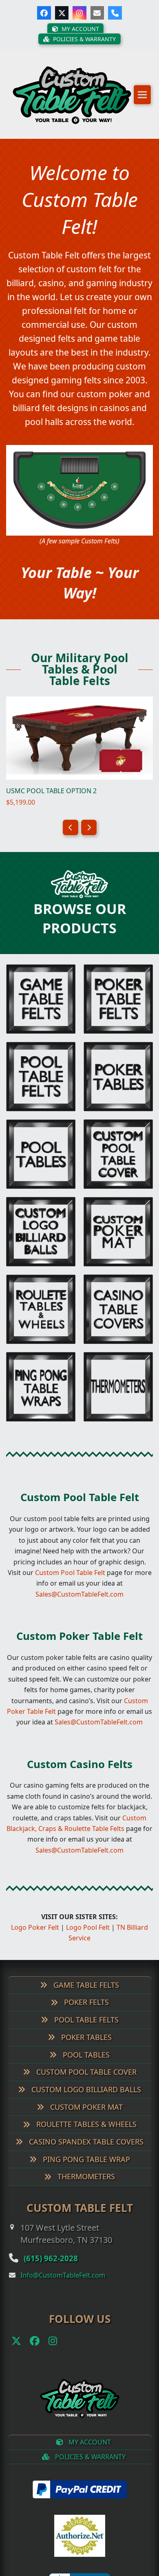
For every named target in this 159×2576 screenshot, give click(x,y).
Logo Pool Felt (88, 1922)
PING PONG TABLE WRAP (85, 2153)
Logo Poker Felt (35, 1922)
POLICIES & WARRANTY (89, 2451)
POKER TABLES (85, 2031)
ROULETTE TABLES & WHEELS (85, 2118)
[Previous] (71, 822)
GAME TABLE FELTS (85, 1979)
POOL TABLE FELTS (85, 2014)
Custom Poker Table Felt (79, 1630)
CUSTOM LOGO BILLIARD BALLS (85, 2084)
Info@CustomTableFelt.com (63, 2269)
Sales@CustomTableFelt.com (79, 1588)
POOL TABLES (85, 2049)
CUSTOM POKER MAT (85, 2101)
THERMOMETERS (85, 2171)
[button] (142, 99)
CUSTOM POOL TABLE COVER (85, 2066)
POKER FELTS (85, 1996)
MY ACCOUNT (89, 2436)
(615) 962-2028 (56, 2252)
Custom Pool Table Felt (80, 1491)
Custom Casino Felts (80, 1758)
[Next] (89, 822)
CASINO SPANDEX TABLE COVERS (85, 2136)
